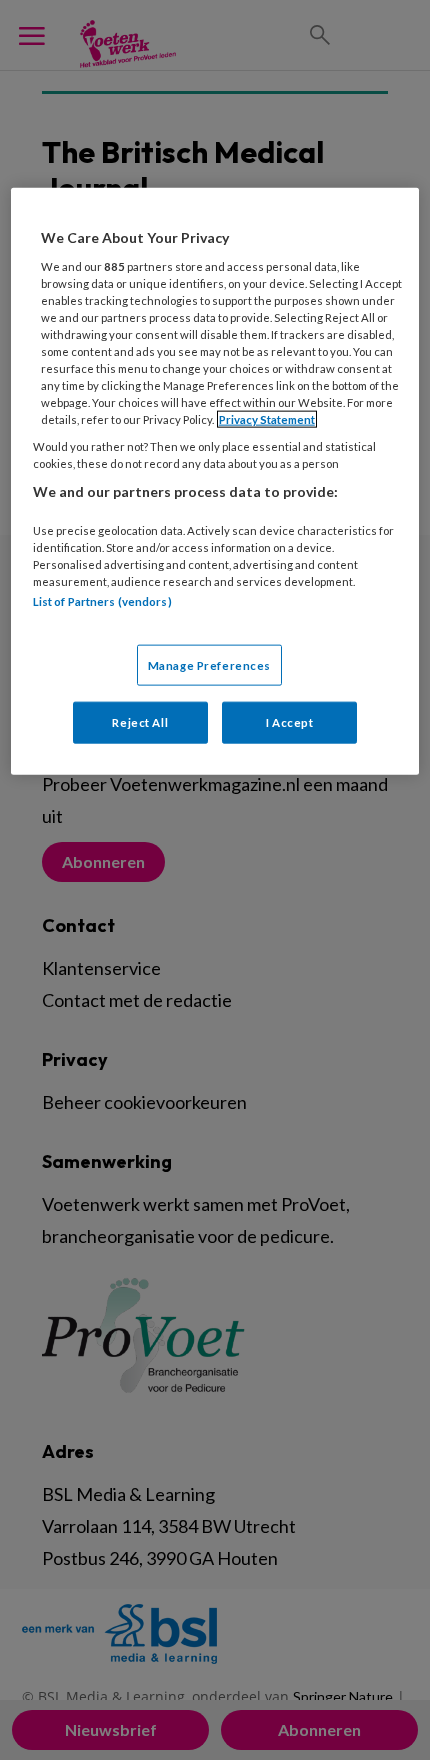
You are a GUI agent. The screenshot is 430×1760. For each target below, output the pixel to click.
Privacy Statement (267, 419)
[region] (215, 481)
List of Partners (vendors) (102, 601)
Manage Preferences (209, 664)
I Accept (290, 722)
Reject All (140, 722)
